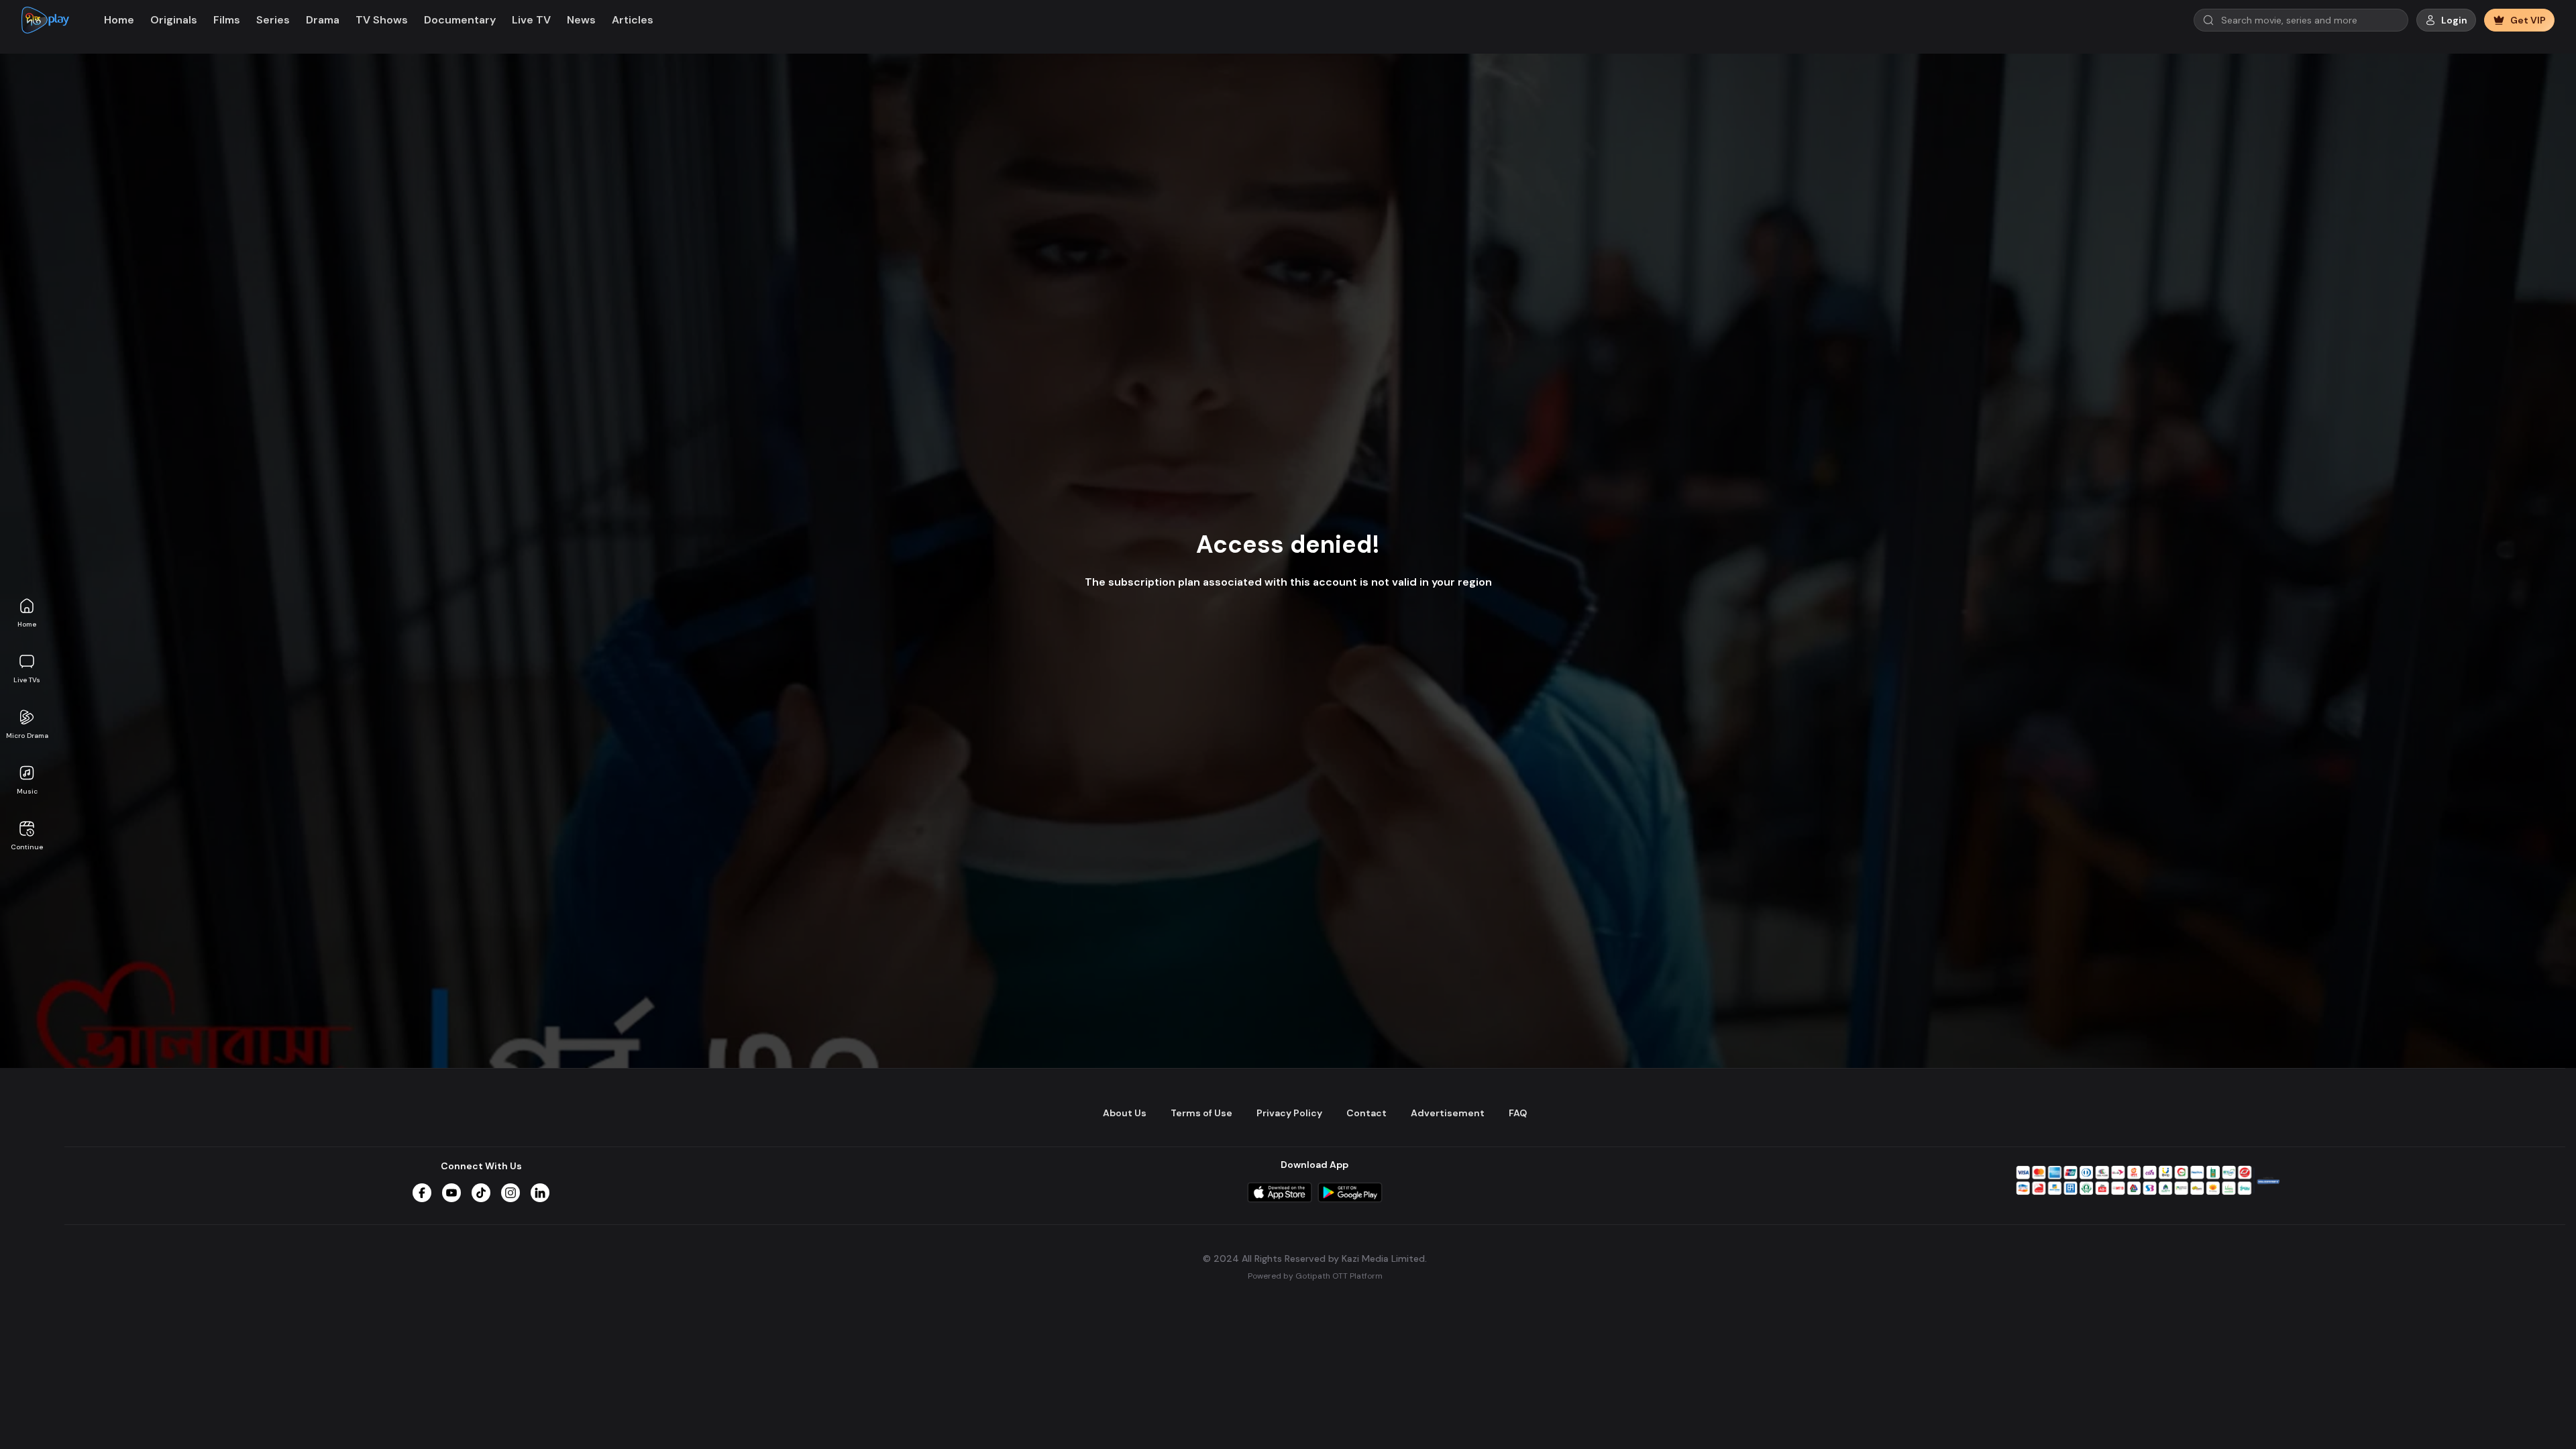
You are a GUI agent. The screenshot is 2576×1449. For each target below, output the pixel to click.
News (581, 20)
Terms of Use (1201, 1113)
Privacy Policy (1289, 1113)
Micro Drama (27, 736)
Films (227, 20)
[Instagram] (511, 1193)
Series (273, 20)
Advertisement (1448, 1113)
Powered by (1315, 1276)
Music (27, 791)
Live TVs (27, 680)
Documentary (460, 20)
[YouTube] (451, 1193)
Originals (174, 20)
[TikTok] (481, 1193)
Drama (323, 20)
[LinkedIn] (540, 1193)
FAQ (1518, 1113)
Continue (27, 847)
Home (27, 624)
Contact (1366, 1113)
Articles (633, 20)
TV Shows (382, 20)
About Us (1125, 1113)
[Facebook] (422, 1193)
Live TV (531, 20)
